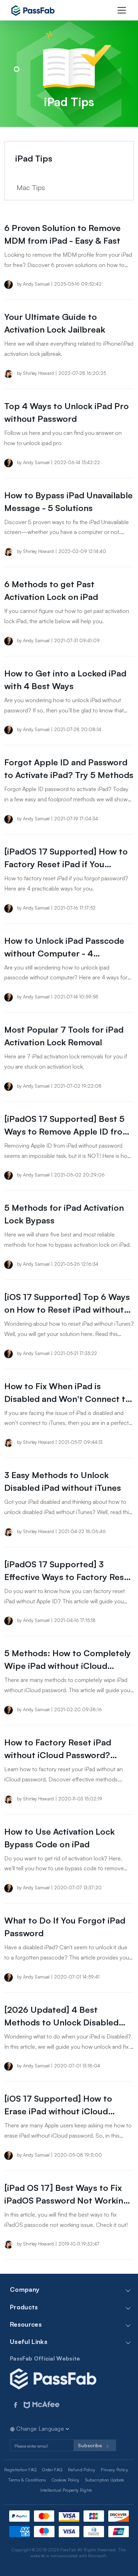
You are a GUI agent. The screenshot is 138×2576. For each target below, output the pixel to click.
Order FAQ (52, 2470)
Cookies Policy (65, 2480)
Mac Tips (31, 187)
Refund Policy (82, 2470)
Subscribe (91, 2445)
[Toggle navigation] (122, 10)
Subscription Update (105, 2480)
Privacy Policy (114, 2470)
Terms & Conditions (27, 2480)
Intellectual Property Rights (66, 2490)
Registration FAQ (20, 2470)
